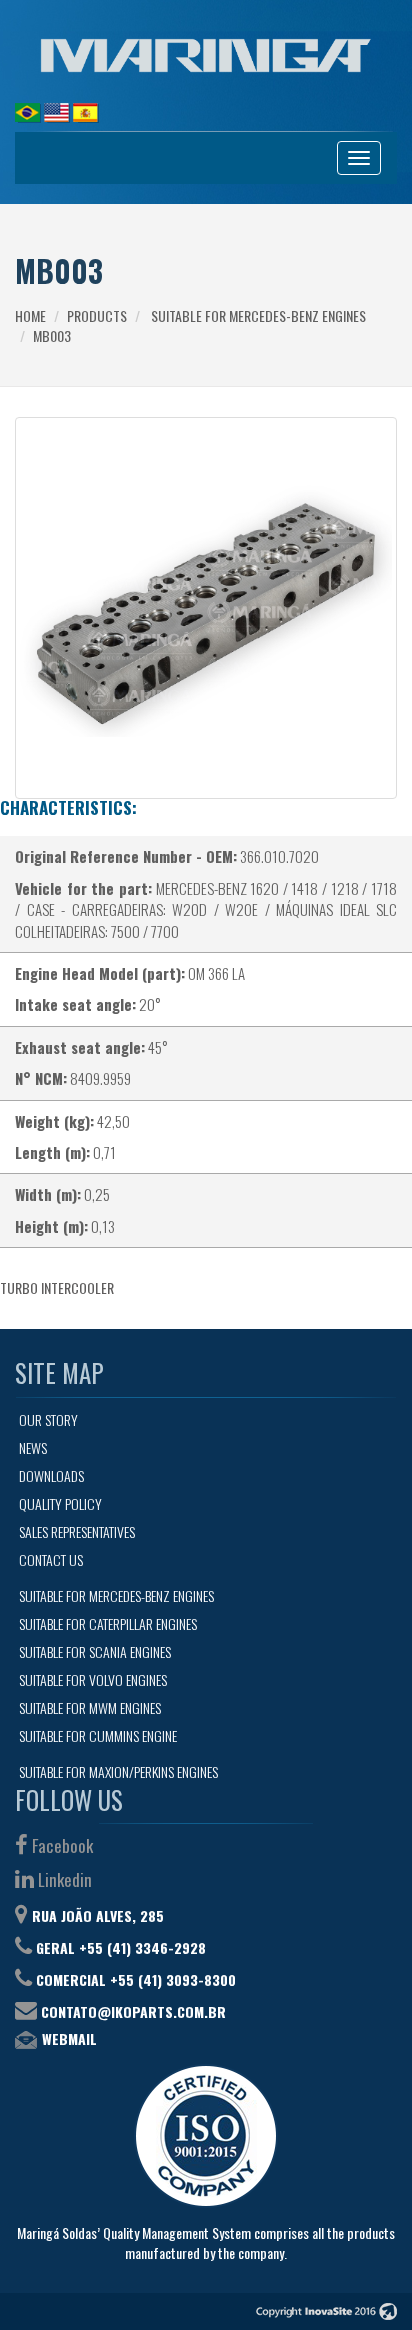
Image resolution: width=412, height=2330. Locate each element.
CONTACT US (51, 1559)
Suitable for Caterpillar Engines (108, 1623)
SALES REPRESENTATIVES (77, 1531)
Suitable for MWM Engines (90, 1707)
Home (30, 315)
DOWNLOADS (51, 1475)
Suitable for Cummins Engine (98, 1735)
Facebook (60, 1845)
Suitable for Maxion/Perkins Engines (118, 1771)
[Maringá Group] (206, 55)
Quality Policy (60, 1503)
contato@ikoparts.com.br (133, 2011)
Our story (48, 1419)
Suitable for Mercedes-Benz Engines (258, 315)
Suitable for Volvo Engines (93, 1679)
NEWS (33, 1447)
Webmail (69, 2038)
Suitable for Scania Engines (95, 1651)
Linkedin (63, 1879)
